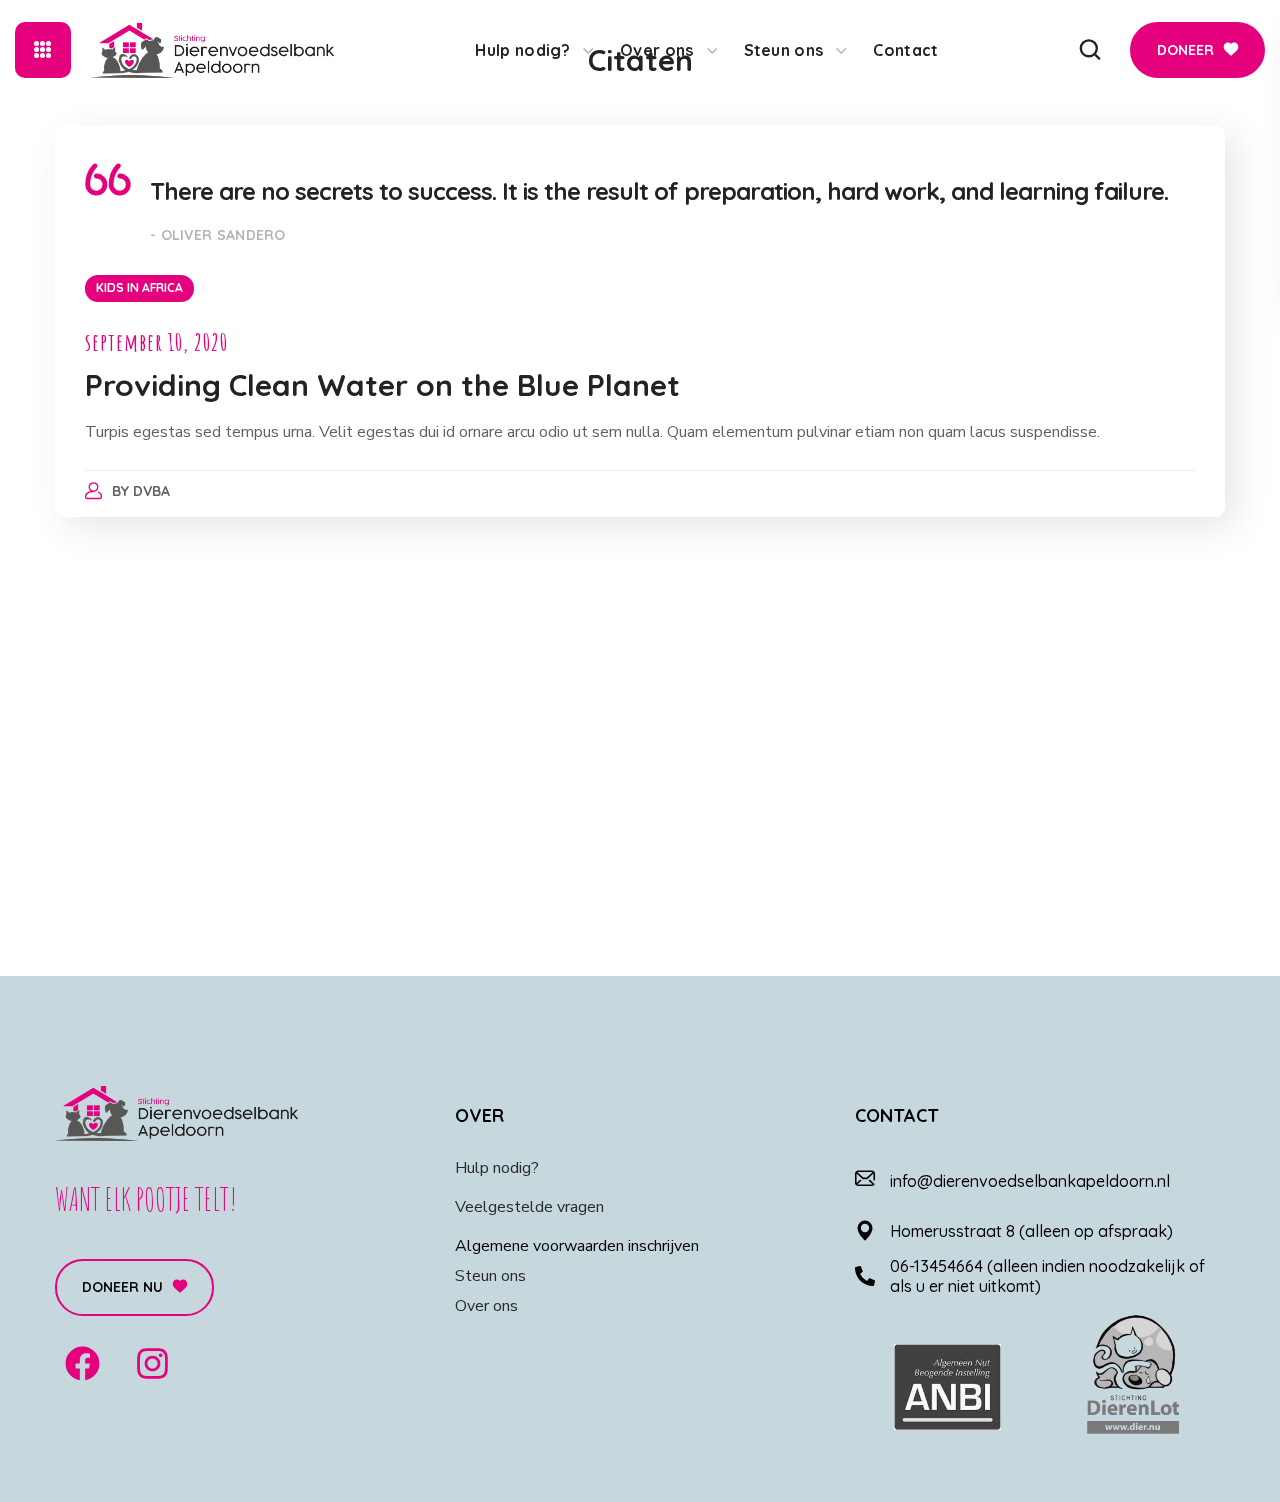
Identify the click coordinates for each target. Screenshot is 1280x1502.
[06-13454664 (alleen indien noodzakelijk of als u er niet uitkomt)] (865, 1276)
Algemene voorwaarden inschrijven (577, 1246)
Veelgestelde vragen (529, 1207)
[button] (1090, 50)
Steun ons (490, 1276)
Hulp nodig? (497, 1168)
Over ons (486, 1306)
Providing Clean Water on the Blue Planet (382, 385)
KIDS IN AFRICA (139, 287)
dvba (151, 491)
